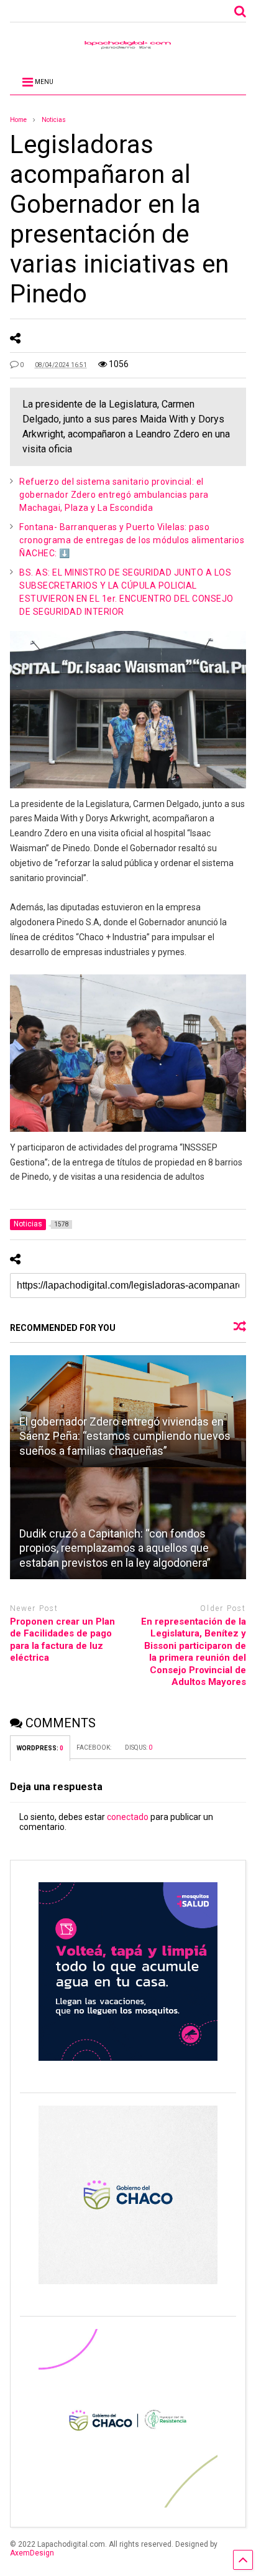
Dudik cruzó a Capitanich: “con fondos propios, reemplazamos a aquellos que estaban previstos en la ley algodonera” (115, 1548)
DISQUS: (139, 1748)
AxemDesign (32, 2553)
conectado (128, 1817)
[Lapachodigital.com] (128, 48)
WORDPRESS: (40, 1748)
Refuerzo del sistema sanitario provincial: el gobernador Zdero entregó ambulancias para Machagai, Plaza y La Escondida (114, 495)
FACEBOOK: (94, 1748)
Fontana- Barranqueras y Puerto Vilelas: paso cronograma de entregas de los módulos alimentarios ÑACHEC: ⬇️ (132, 540)
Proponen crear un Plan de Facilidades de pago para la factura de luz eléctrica (62, 1640)
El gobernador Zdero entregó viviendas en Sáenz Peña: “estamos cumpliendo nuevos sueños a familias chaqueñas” (125, 1436)
